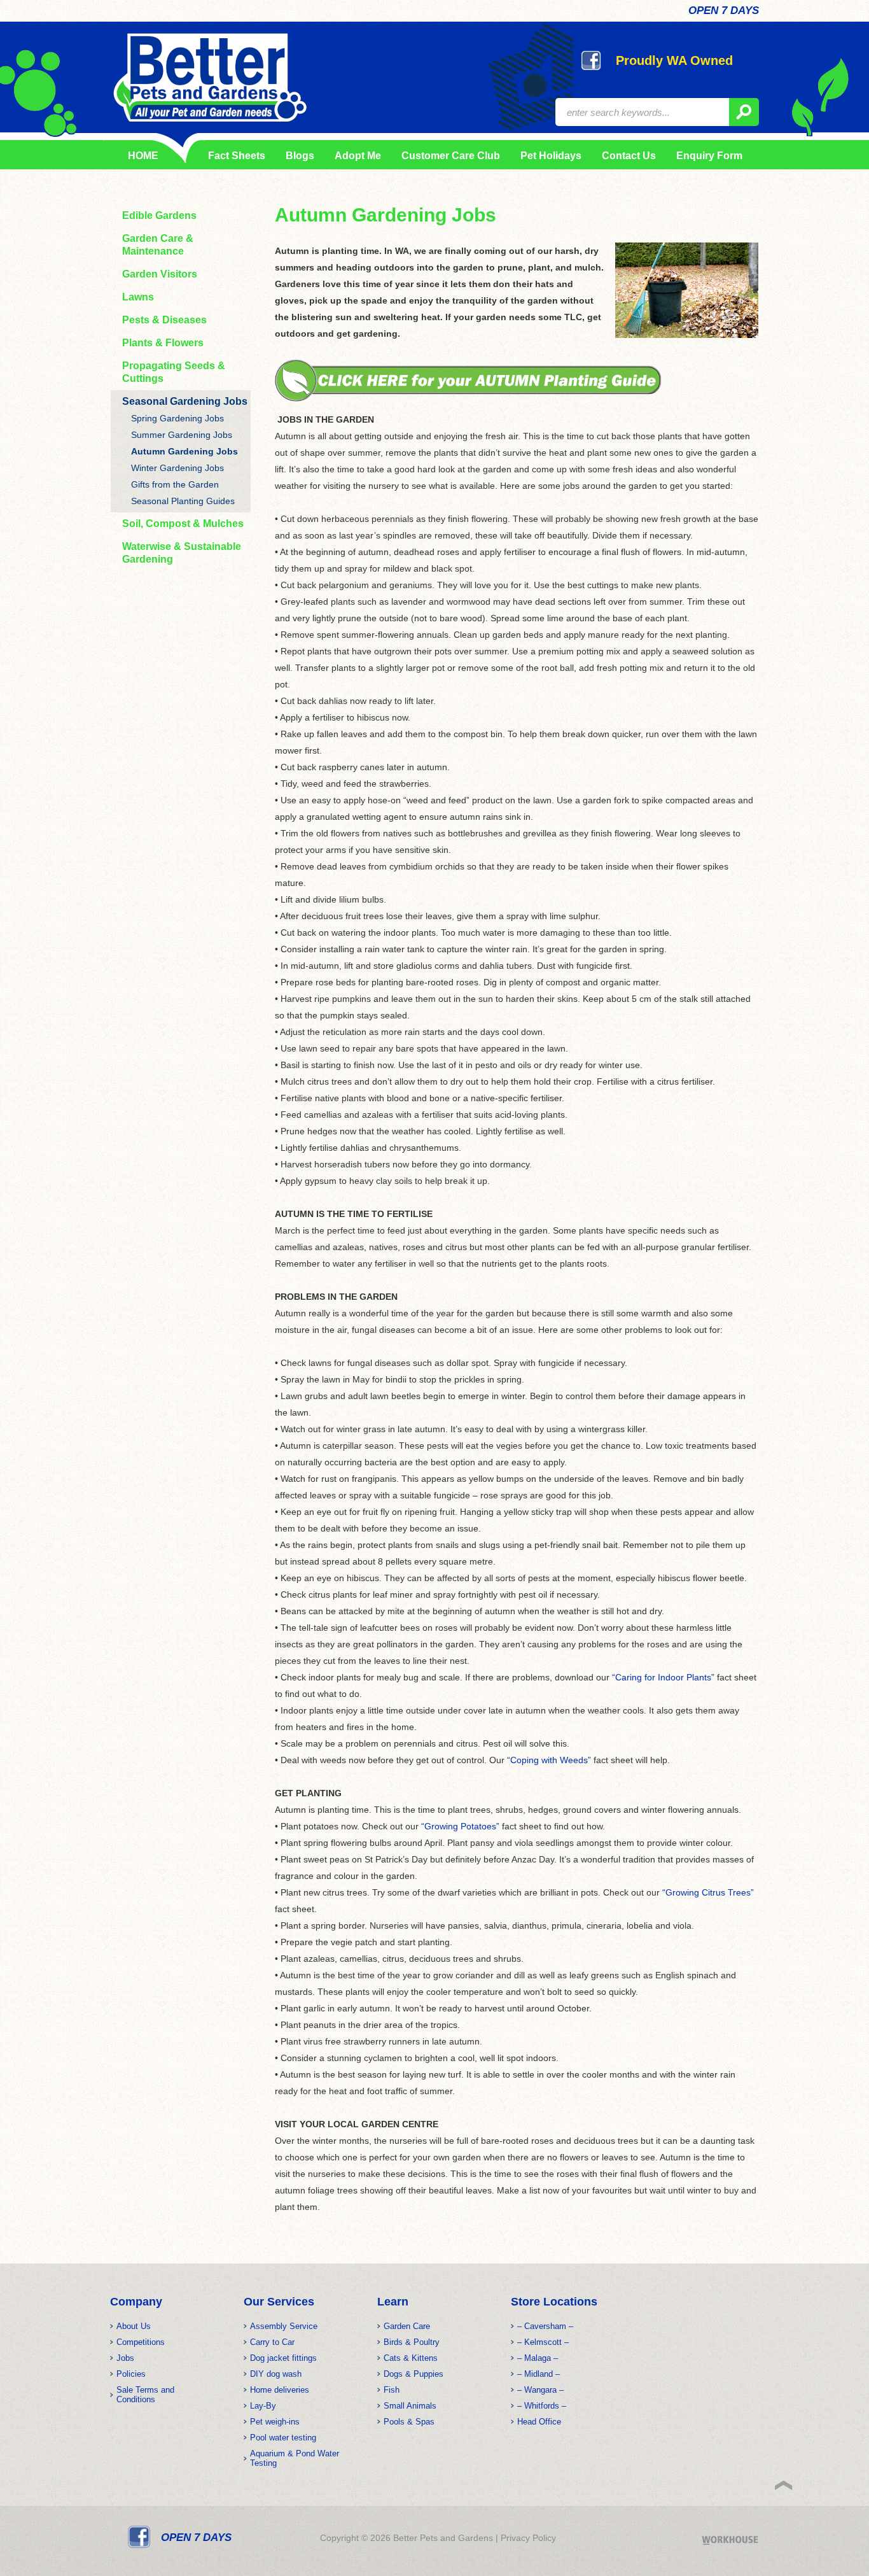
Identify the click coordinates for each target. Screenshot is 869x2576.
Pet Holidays (551, 156)
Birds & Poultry (412, 2342)
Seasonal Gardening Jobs (185, 401)
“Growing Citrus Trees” (708, 1892)
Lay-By (263, 2406)
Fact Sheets (234, 156)
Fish (392, 2390)
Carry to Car (272, 2342)
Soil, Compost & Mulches (183, 524)
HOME (143, 156)
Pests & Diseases (164, 320)
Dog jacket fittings (283, 2358)
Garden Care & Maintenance (158, 245)
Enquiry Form (709, 156)
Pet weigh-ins (275, 2422)
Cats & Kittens (411, 2358)
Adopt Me (358, 156)
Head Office (539, 2422)
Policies (131, 2374)
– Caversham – (545, 2326)
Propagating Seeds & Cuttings (174, 372)
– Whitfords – (542, 2406)
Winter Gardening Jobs (177, 468)
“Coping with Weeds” (549, 1760)
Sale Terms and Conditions (145, 2395)
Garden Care (407, 2326)
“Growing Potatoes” (460, 1826)
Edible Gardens (159, 215)
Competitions (141, 2342)
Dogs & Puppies (414, 2374)
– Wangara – (540, 2390)
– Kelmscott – (543, 2342)
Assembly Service (284, 2326)
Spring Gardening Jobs (177, 418)
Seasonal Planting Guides (183, 501)
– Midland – (539, 2374)
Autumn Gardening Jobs (184, 451)
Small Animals (410, 2406)
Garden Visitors (160, 274)
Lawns (138, 297)
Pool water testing (283, 2438)
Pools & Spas (409, 2422)
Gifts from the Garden (175, 484)
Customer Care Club (451, 156)
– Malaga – (538, 2358)
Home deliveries (280, 2390)
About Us (134, 2326)
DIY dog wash (276, 2374)
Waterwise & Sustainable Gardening (182, 553)
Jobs (125, 2358)
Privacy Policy (528, 2538)
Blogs (300, 156)
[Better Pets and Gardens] (210, 78)
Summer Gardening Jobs (182, 435)
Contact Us (629, 156)
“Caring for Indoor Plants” (663, 1677)
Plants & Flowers (163, 343)
